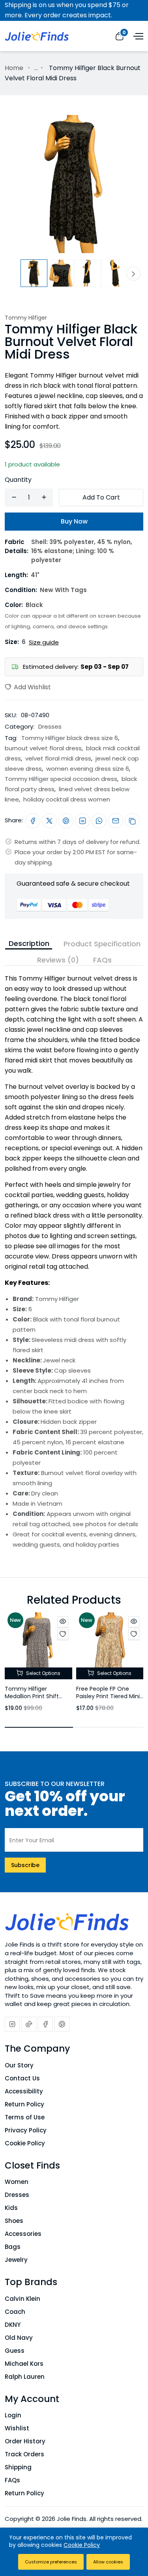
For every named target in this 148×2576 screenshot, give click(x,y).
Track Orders (24, 2454)
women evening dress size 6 (88, 769)
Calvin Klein (22, 2299)
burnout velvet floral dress (43, 748)
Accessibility (24, 2091)
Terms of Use (25, 2117)
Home (14, 68)
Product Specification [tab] (102, 944)
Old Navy (19, 2338)
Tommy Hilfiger (26, 318)
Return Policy (24, 2104)
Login (13, 2415)
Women (17, 2182)
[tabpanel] (74, 1258)
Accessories (23, 2234)
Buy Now (74, 521)
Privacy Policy (26, 2130)
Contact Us (22, 2078)
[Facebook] (45, 2024)
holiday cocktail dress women (67, 799)
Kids (11, 2208)
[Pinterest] (62, 2024)
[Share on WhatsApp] (99, 821)
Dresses (50, 726)
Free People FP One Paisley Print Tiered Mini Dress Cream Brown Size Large (109, 1700)
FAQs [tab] (102, 960)
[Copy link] (132, 821)
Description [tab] (29, 943)
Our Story (19, 2065)
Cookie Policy (25, 2143)
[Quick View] (63, 1622)
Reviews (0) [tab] (58, 960)
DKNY (13, 2325)
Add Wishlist (32, 687)
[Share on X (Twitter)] (49, 821)
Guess (15, 2351)
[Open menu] (137, 35)
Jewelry (16, 2260)
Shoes (14, 2221)
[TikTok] (29, 2024)
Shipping (18, 2467)
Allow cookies (108, 2562)
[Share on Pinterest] (66, 821)
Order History (25, 2441)
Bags (13, 2247)
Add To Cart (101, 497)
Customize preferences (51, 2562)
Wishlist (17, 2428)
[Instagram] (12, 2024)
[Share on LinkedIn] (82, 821)
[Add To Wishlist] (63, 1634)
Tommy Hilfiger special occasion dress (61, 779)
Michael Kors (24, 2364)
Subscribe (25, 1865)
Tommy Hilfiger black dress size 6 (70, 738)
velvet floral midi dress (58, 758)
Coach (15, 2312)
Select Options (43, 1673)
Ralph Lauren (25, 2377)
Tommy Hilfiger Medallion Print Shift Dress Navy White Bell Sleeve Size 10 (34, 1700)
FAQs (12, 2480)
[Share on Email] (116, 821)
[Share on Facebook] (33, 821)
